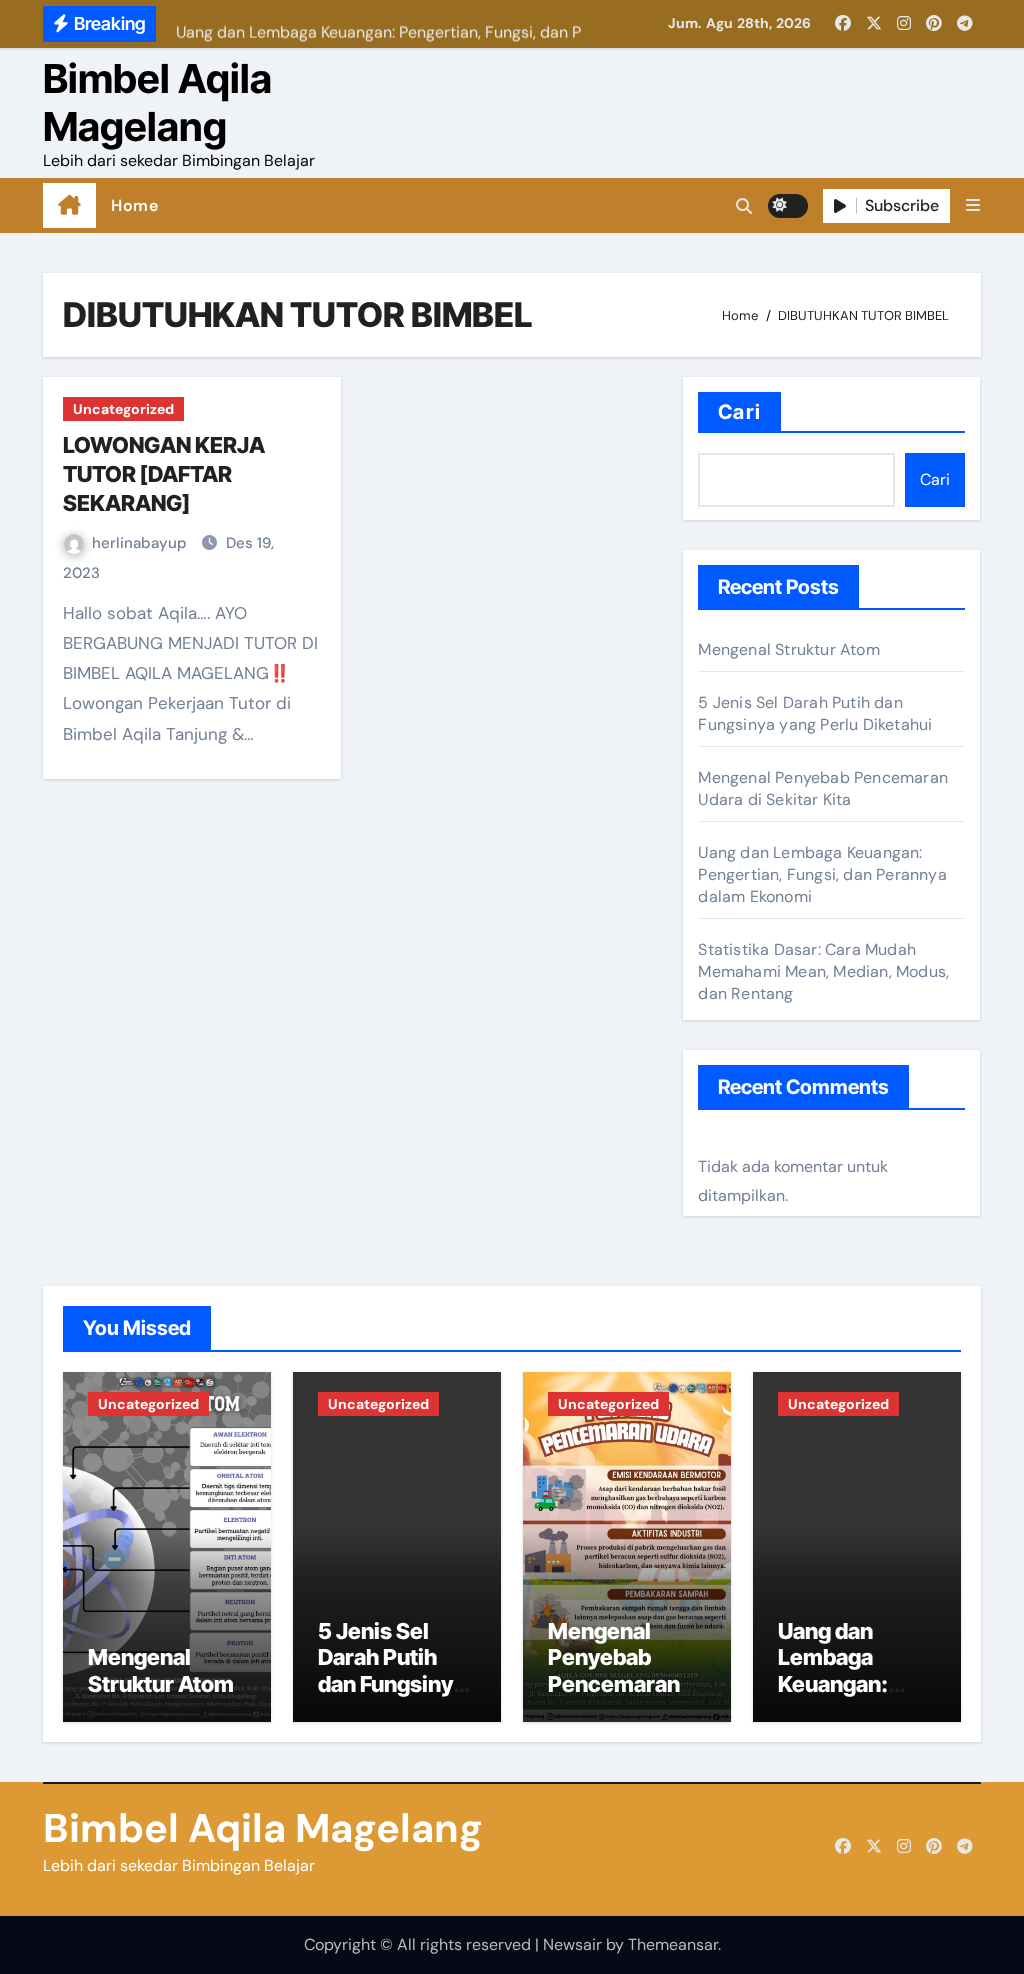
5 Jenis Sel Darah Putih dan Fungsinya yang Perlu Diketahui (815, 713)
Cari (739, 412)
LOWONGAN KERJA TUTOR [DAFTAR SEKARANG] (164, 473)
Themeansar (673, 1944)
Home (134, 205)
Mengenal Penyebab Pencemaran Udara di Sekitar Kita (823, 788)
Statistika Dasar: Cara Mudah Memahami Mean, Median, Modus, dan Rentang (823, 971)
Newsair (572, 1944)
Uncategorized (123, 409)
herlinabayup (141, 543)
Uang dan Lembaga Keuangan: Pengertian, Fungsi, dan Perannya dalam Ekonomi (822, 874)
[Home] (69, 206)
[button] (973, 205)
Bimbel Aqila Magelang (157, 102)
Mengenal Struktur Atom (788, 649)
